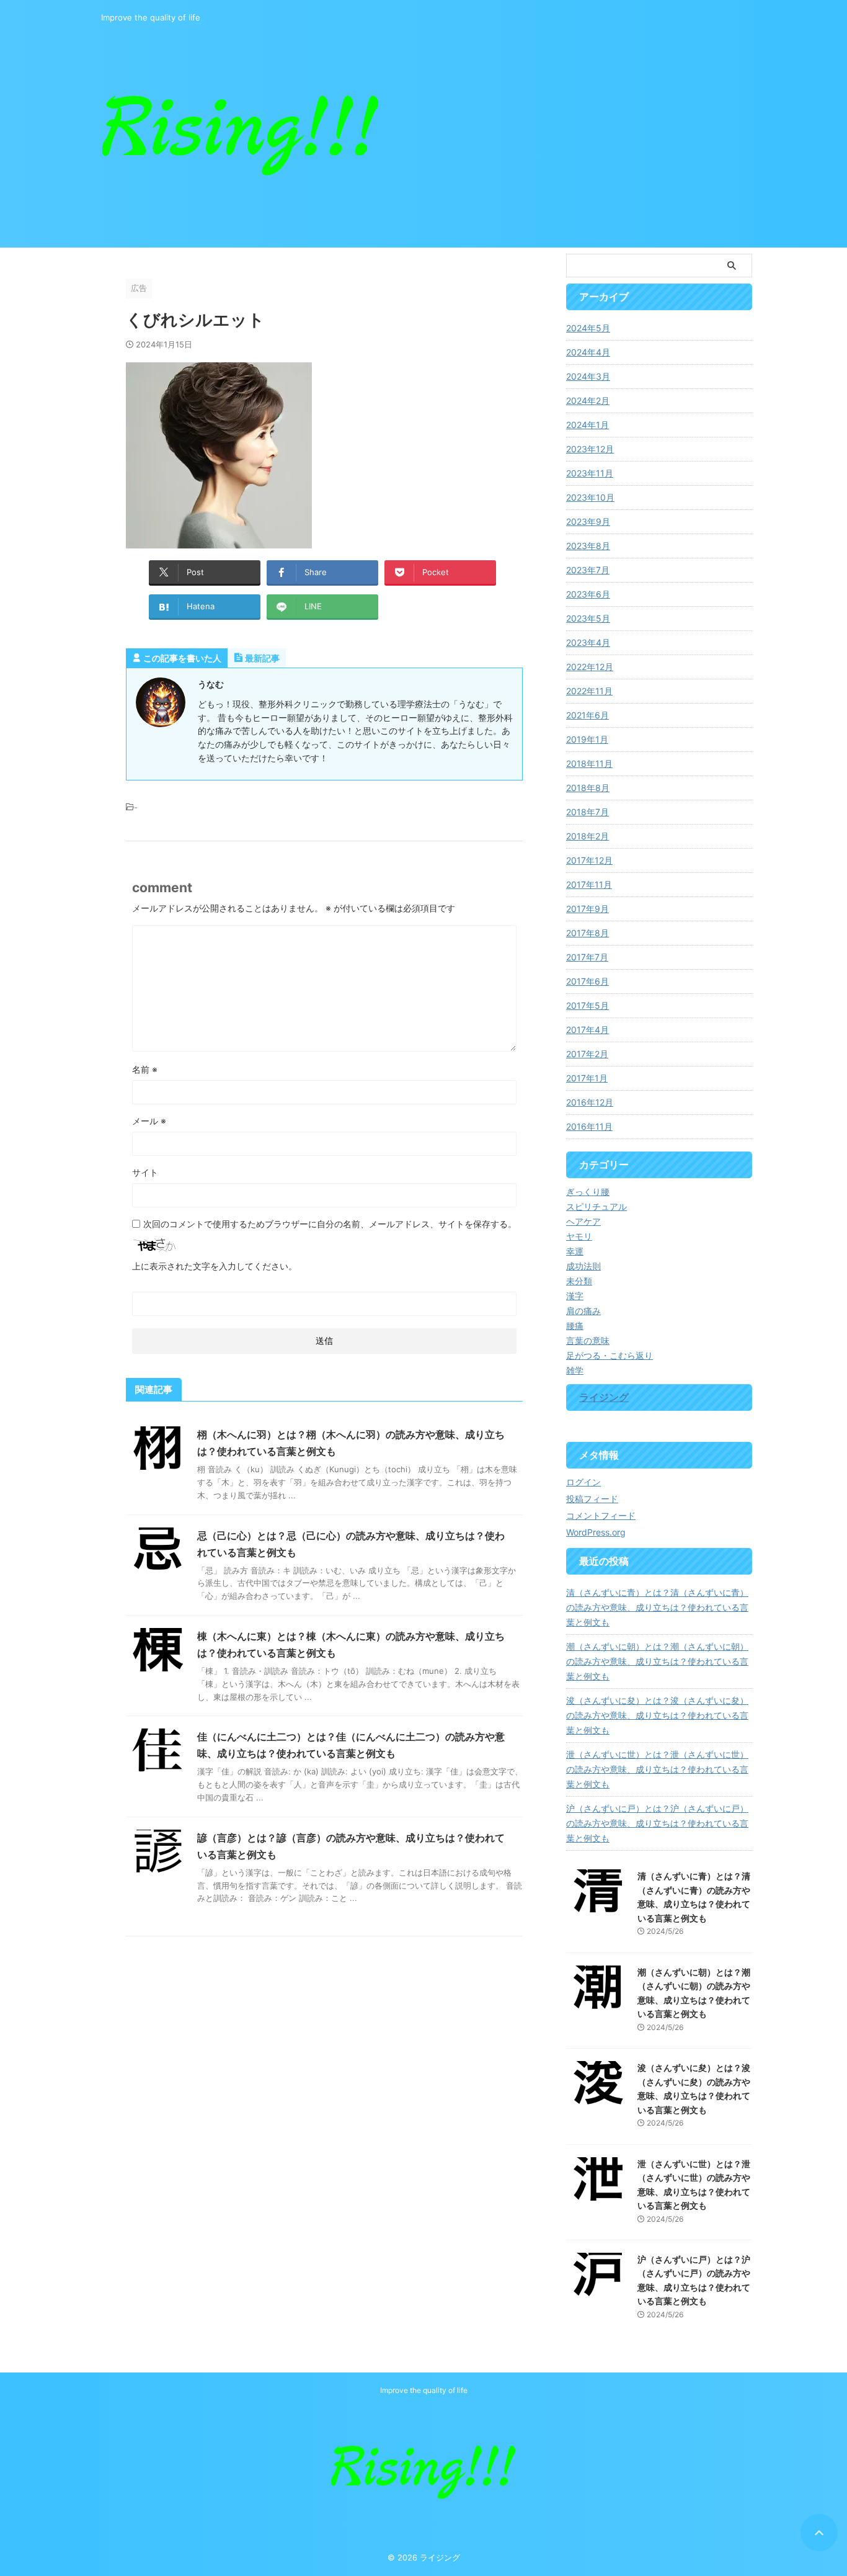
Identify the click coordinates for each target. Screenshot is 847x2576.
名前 (145, 1069)
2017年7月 (587, 957)
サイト (145, 1172)
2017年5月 (588, 1005)
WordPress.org (596, 1532)
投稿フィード (592, 1499)
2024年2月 (588, 400)
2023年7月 (588, 570)
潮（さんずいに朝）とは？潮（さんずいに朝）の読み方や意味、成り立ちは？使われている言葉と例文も (657, 1661)
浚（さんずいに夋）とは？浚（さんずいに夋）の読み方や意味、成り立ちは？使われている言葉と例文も (657, 1715)
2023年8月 (588, 546)
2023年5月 (588, 618)
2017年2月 (587, 1054)
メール (149, 1121)
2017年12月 (589, 860)
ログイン (583, 1482)
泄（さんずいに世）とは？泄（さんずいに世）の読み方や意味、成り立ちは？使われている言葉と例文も (657, 1769)
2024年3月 (588, 376)
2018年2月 (588, 836)
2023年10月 (590, 497)
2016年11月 (589, 1126)
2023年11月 (590, 473)
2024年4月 (588, 352)
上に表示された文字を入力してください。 (215, 1266)
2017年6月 (588, 981)
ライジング (604, 1397)
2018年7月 (588, 812)
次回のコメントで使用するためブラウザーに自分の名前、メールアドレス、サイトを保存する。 (330, 1224)
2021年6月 (588, 715)
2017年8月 (588, 933)
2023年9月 (588, 521)
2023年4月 (588, 642)
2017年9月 (588, 909)
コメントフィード (601, 1515)
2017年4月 (588, 1030)
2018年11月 (589, 763)
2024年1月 (588, 425)
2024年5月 (588, 328)
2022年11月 (589, 691)
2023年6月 (588, 594)
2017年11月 (589, 884)
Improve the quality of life (424, 2390)
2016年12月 (590, 1102)
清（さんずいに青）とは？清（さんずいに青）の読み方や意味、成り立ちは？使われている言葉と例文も (657, 1607)
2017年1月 (587, 1078)
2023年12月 (590, 449)
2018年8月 (588, 788)
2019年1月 (587, 739)
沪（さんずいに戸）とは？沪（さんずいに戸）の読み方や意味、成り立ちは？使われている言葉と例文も (657, 1823)
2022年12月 (590, 667)
